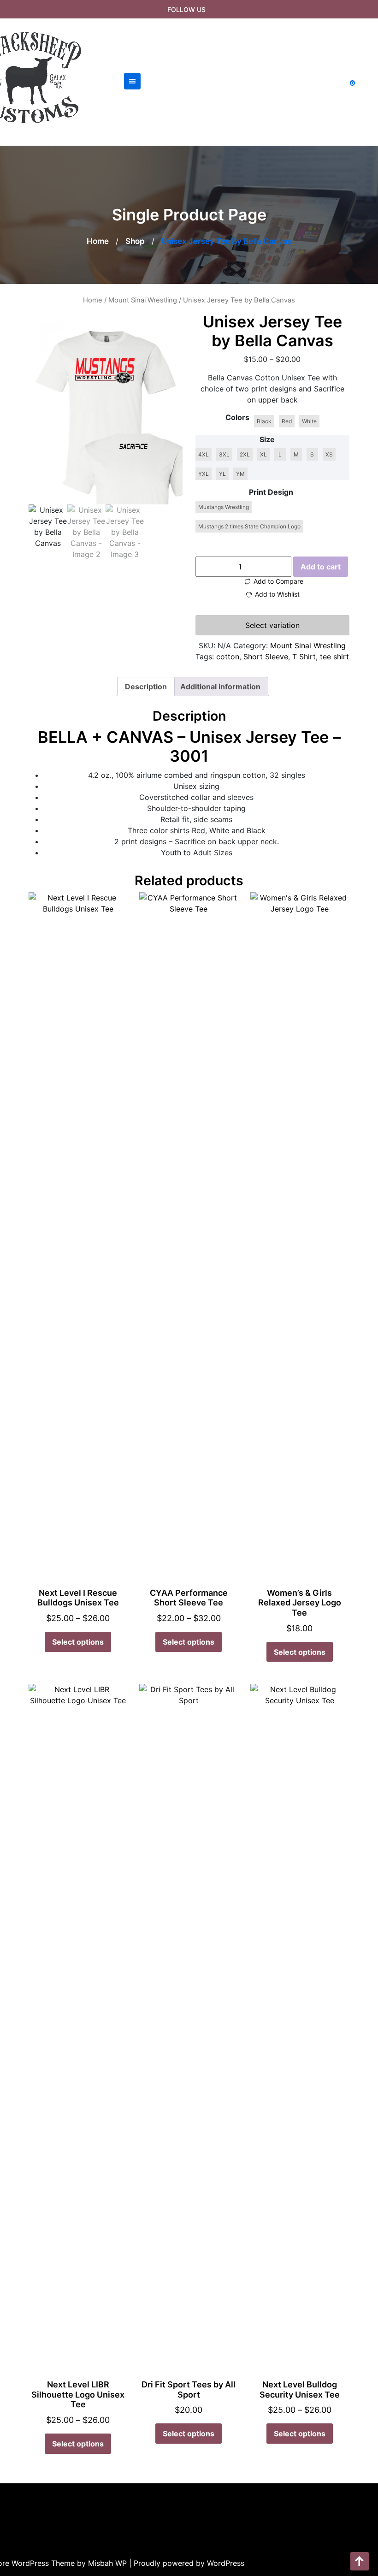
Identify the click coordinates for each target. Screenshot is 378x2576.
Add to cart (321, 567)
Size (267, 439)
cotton (228, 657)
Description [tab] (146, 687)
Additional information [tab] (220, 687)
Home (98, 241)
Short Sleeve (266, 657)
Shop (135, 241)
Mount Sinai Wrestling (143, 300)
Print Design (271, 492)
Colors (237, 417)
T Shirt (304, 657)
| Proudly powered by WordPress (187, 2563)
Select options (78, 1642)
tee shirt (334, 657)
